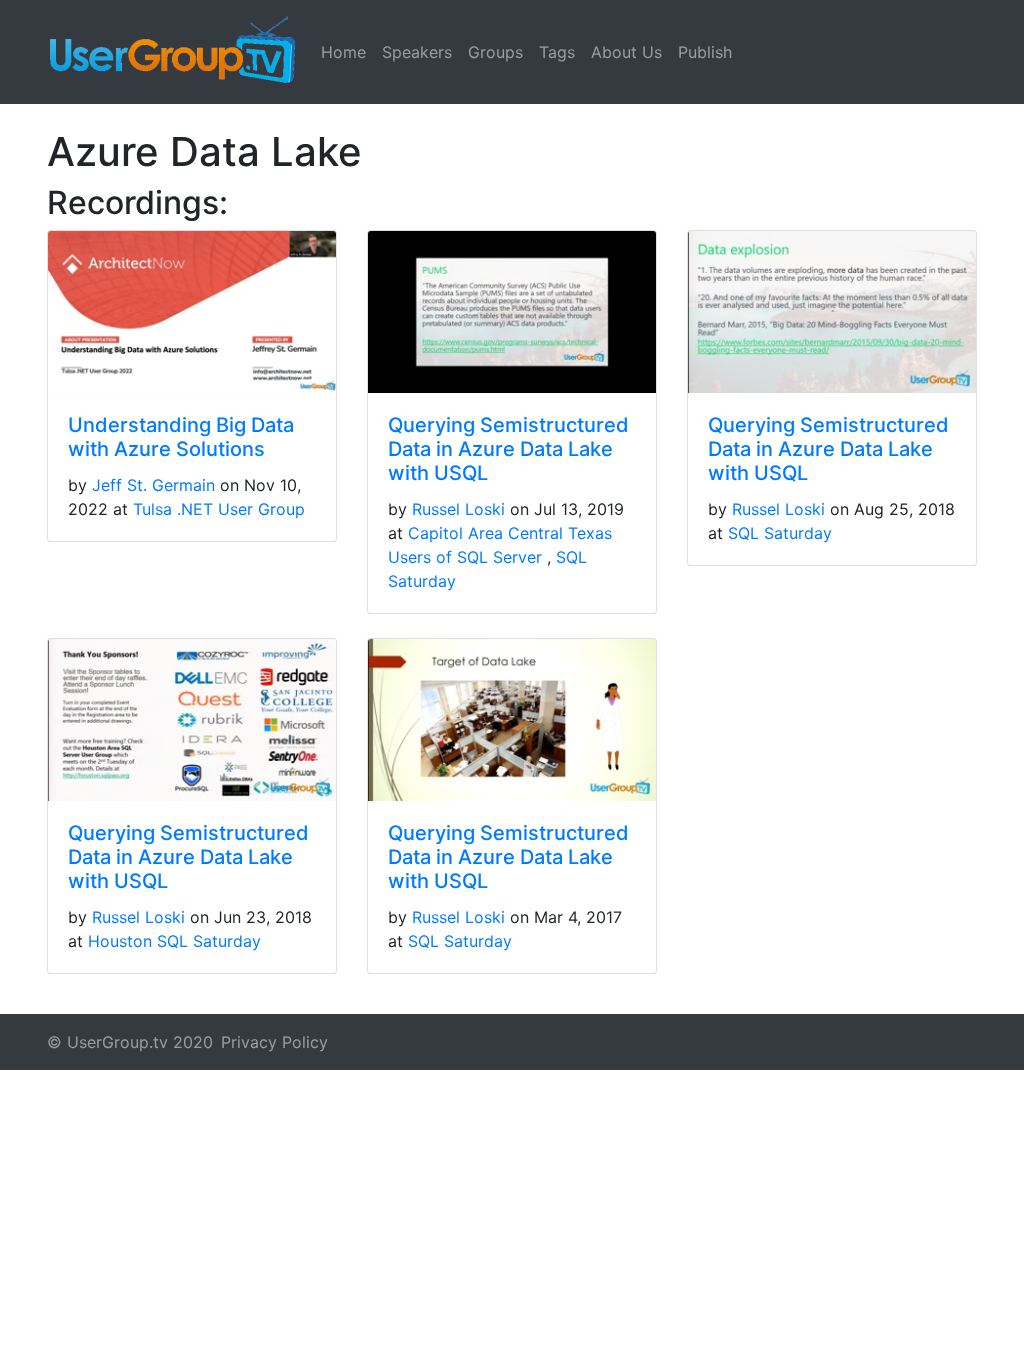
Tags (557, 52)
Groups (495, 52)
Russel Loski (458, 509)
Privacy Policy (274, 1042)
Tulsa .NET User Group (219, 509)
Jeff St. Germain (153, 485)
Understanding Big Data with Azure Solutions (181, 437)
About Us (626, 52)
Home (343, 52)
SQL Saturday (780, 533)
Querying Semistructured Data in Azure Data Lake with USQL (508, 449)
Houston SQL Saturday (174, 941)
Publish (705, 52)
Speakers (417, 52)
